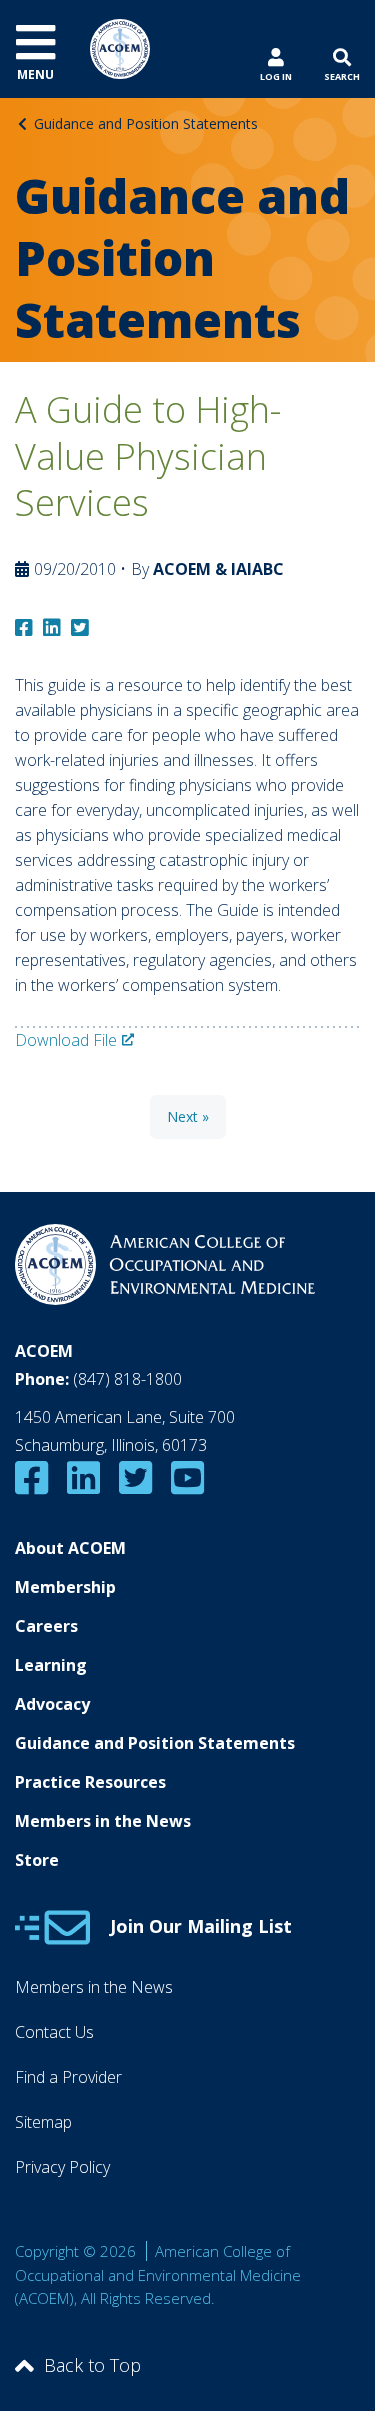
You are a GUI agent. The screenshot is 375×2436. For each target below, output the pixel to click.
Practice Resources (90, 1782)
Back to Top (92, 2365)
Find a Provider (68, 2077)
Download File (66, 1040)
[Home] (120, 47)
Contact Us (54, 2032)
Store (37, 1860)
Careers (46, 1626)
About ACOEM (70, 1548)
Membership (65, 1587)
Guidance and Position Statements (146, 123)
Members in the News (103, 1821)
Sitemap (43, 2122)
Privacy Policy (62, 2167)
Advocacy (52, 1704)
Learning (51, 1665)
